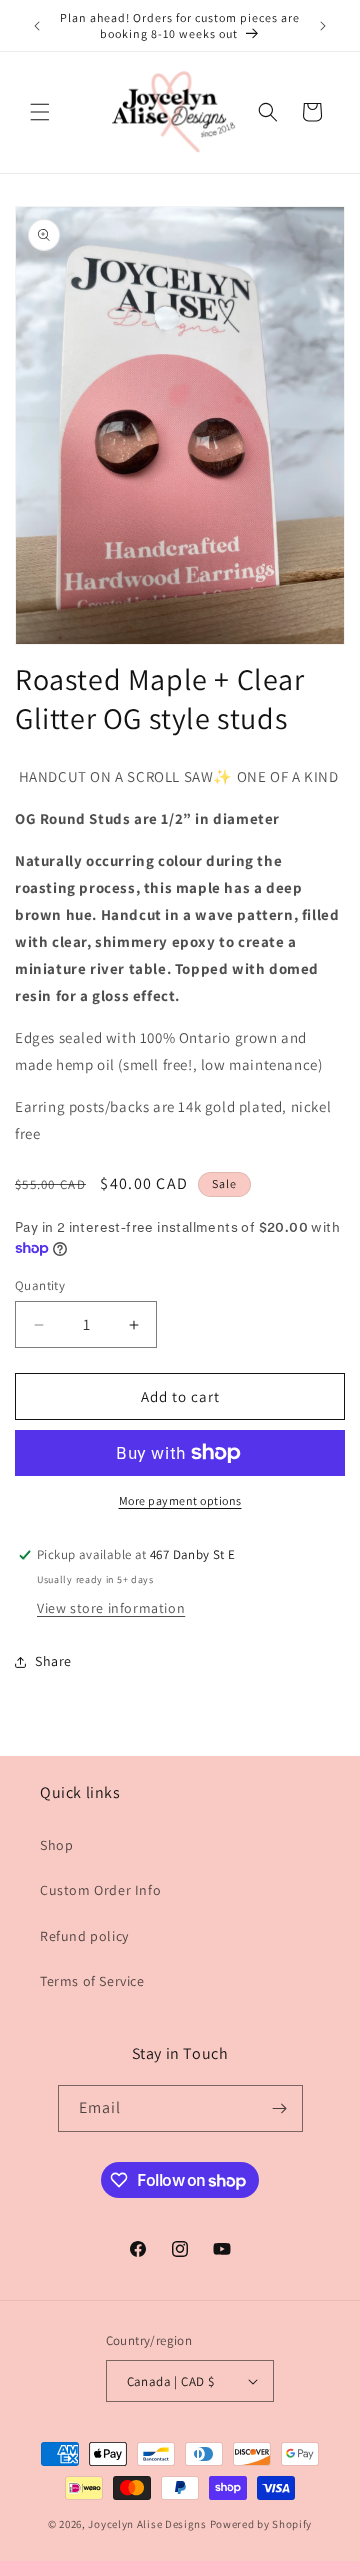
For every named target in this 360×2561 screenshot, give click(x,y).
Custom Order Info (100, 1890)
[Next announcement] (323, 26)
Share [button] (53, 1661)
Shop (56, 1845)
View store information (111, 1608)
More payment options (180, 1500)
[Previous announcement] (37, 26)
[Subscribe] (280, 2108)
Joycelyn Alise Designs (147, 2524)
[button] (40, 112)
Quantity (40, 1285)
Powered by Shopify (261, 2524)
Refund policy (84, 1936)
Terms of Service (92, 1981)
